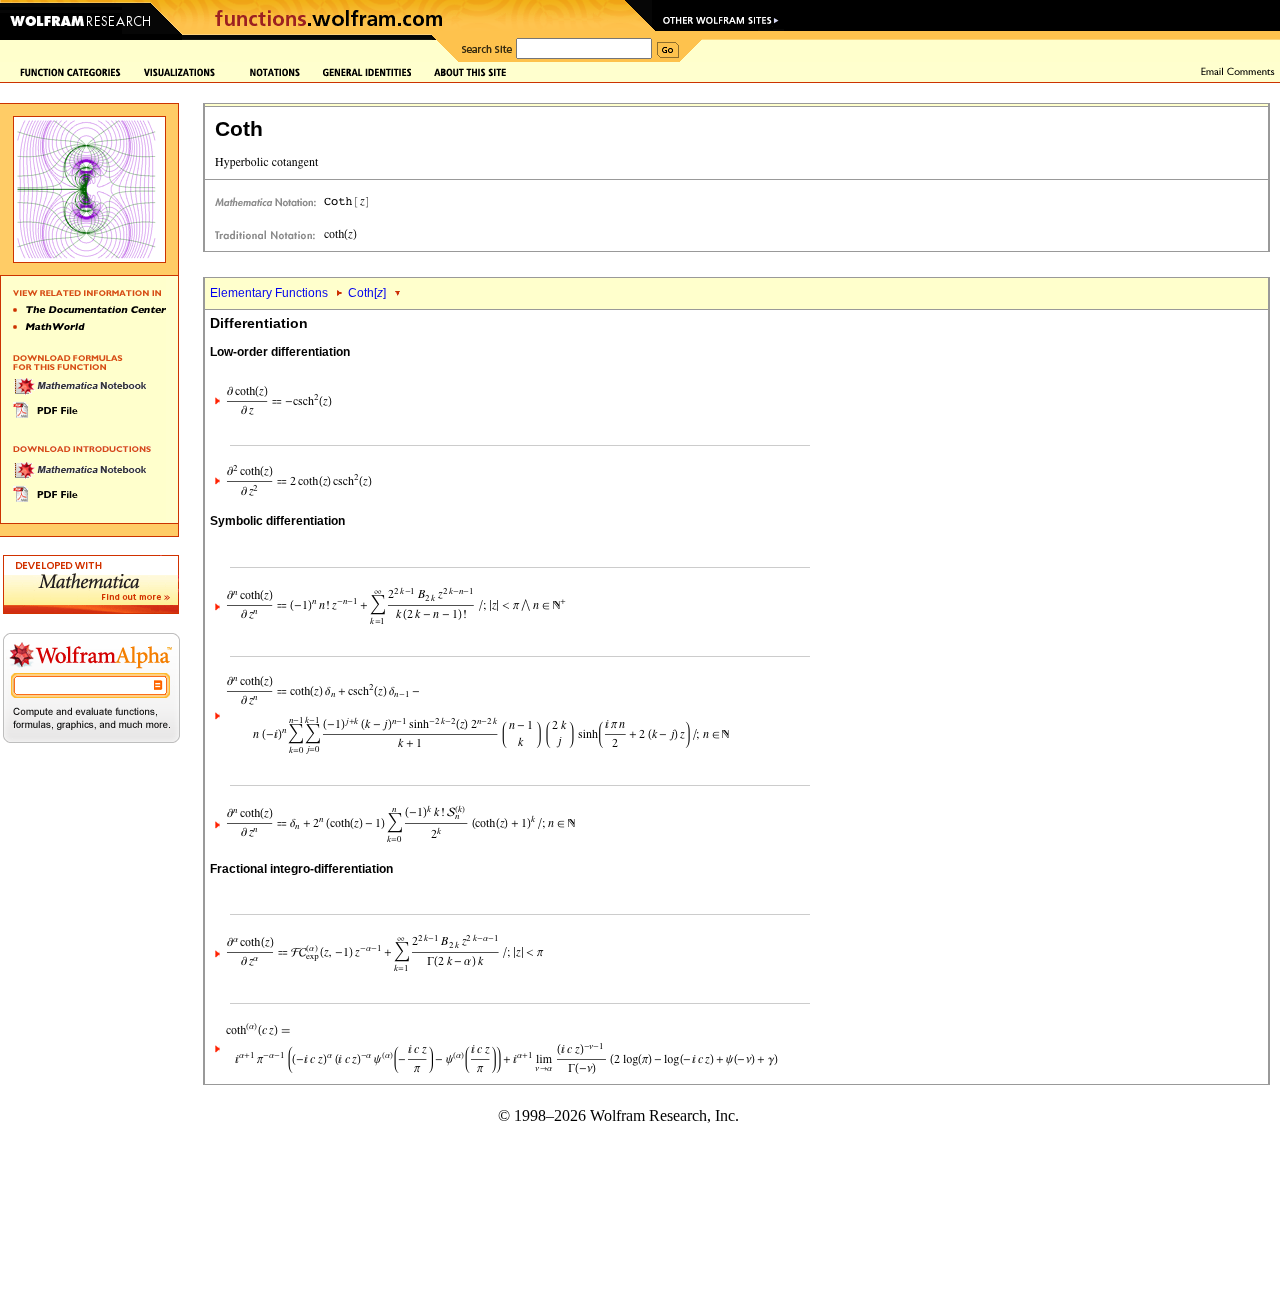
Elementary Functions (269, 293)
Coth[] (367, 293)
